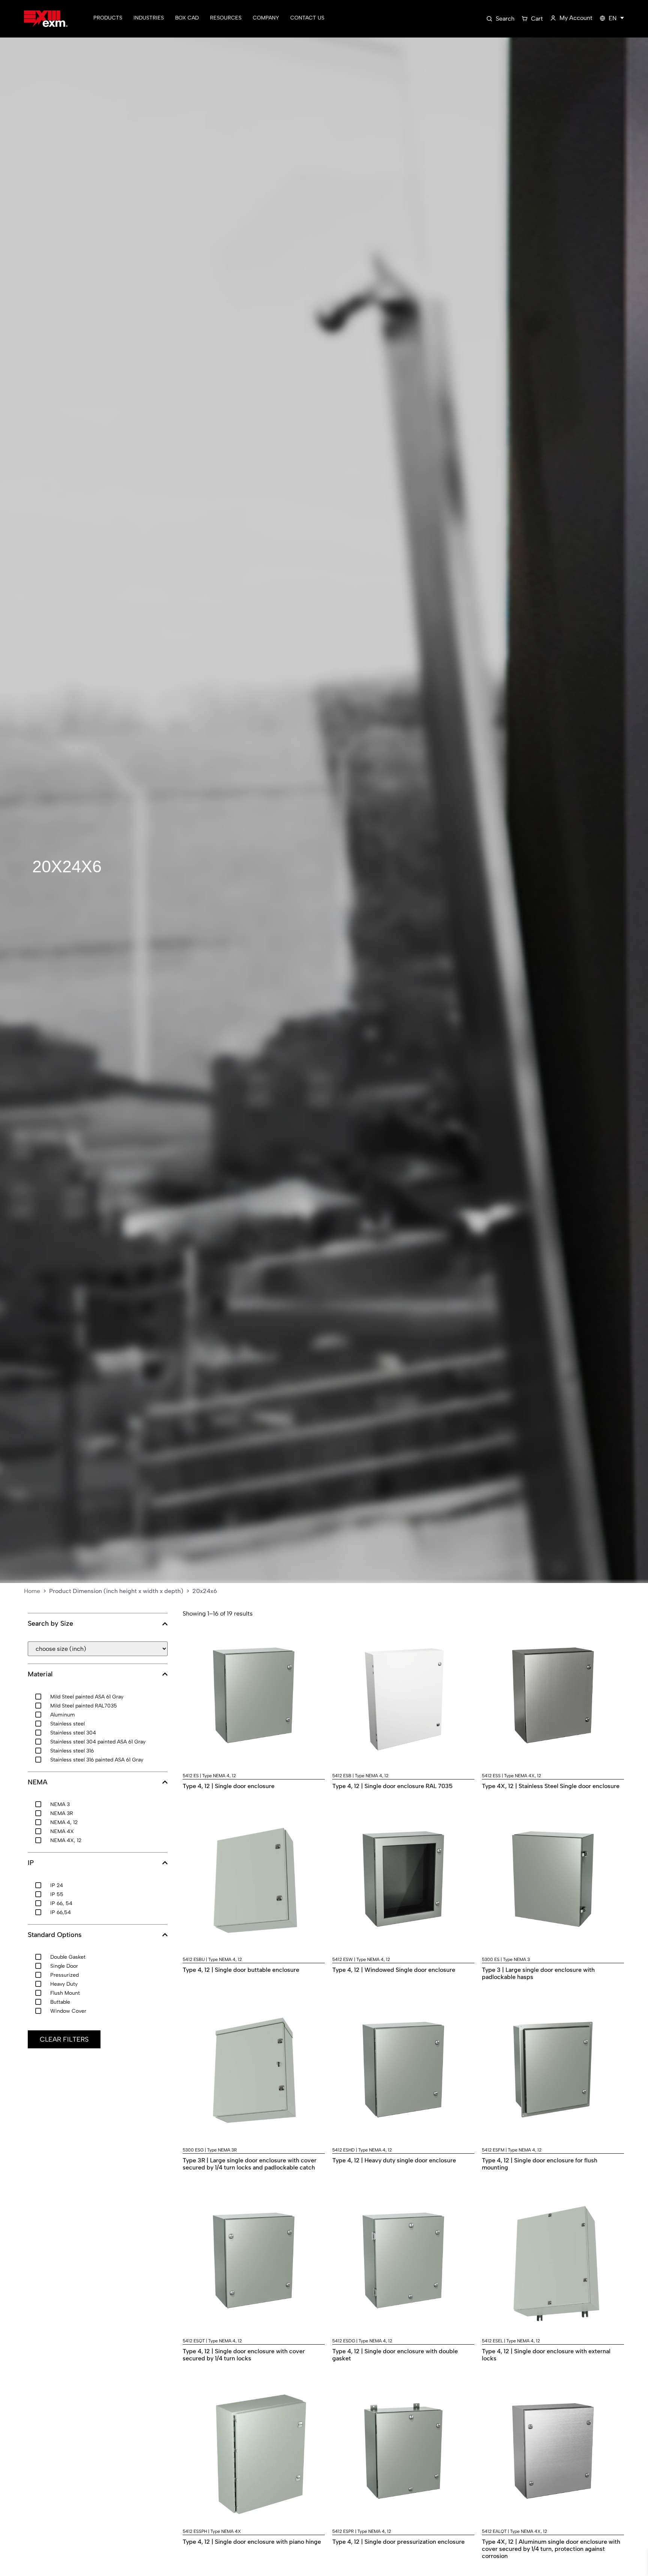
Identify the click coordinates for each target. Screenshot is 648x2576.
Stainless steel (67, 1724)
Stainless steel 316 (72, 1751)
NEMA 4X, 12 (66, 1840)
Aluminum (63, 1715)
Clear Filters (64, 2039)
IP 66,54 (61, 1912)
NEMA (37, 1782)
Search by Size (50, 1624)
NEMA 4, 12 (64, 1822)
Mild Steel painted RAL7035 (84, 1706)
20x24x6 (67, 866)
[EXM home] (46, 19)
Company (266, 18)
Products (108, 18)
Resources (226, 18)
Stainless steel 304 (73, 1733)
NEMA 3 (60, 1804)
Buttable (60, 2002)
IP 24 (57, 1885)
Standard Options (55, 1935)
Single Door (64, 1966)
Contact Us (307, 18)
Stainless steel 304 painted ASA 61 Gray (98, 1742)
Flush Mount (65, 1993)
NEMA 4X (62, 1831)
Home (32, 1591)
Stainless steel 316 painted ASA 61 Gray (97, 1760)
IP (31, 1863)
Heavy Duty (64, 1984)
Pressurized (64, 1975)
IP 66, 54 (61, 1903)
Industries (149, 18)
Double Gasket (68, 1957)
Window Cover (68, 2011)
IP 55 (57, 1894)
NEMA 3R (62, 1813)
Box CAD (187, 18)
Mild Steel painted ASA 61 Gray (87, 1697)
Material (40, 1674)
